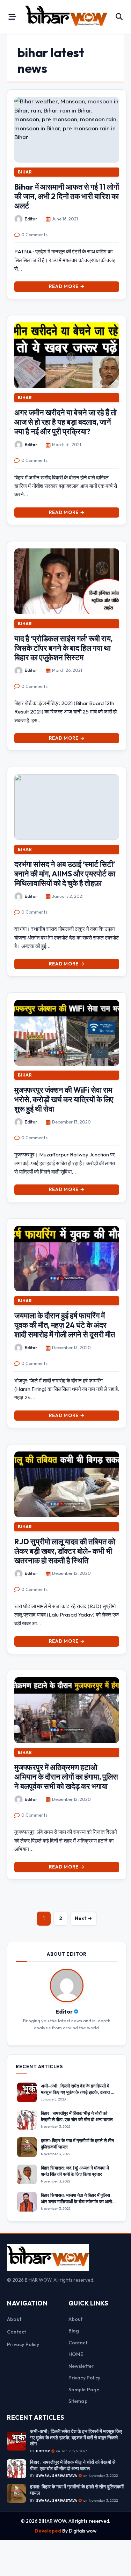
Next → (83, 1918)
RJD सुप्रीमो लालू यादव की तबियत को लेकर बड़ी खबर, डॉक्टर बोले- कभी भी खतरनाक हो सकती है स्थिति (65, 1551)
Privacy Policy (23, 2344)
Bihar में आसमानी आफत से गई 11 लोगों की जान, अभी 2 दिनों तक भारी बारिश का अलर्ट (67, 196)
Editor (31, 219)
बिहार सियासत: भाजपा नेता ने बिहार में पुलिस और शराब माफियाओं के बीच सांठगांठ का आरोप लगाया (78, 2201)
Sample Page (84, 2390)
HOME (76, 2354)
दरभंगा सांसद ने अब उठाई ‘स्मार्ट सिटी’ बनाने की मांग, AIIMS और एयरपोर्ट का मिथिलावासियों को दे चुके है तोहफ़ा (65, 874)
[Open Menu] (12, 17)
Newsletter (81, 2366)
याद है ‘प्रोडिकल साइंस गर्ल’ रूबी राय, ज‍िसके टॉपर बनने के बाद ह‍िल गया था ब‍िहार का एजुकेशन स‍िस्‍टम (63, 648)
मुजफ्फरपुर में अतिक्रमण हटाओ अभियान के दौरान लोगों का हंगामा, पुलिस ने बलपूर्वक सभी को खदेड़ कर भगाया (66, 1777)
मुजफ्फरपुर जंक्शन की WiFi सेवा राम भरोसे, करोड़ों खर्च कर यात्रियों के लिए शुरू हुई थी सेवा (64, 1099)
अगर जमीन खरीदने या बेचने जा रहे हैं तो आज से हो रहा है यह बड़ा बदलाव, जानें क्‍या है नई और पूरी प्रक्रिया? (65, 422)
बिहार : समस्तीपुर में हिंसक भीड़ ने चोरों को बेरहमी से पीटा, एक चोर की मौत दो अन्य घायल (77, 2116)
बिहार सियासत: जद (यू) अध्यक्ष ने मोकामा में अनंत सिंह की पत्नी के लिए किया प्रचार (75, 2171)
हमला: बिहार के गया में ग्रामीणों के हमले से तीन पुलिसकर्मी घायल (77, 2490)
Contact (16, 2332)
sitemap (78, 2401)
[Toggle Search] (119, 17)
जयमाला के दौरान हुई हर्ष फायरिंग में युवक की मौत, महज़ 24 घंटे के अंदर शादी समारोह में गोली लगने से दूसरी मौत (65, 1325)
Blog (74, 2331)
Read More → (67, 286)
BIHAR (25, 172)
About (14, 2319)
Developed (48, 2531)
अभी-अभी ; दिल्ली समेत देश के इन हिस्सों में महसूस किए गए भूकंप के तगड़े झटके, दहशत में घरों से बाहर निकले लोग (77, 2092)
